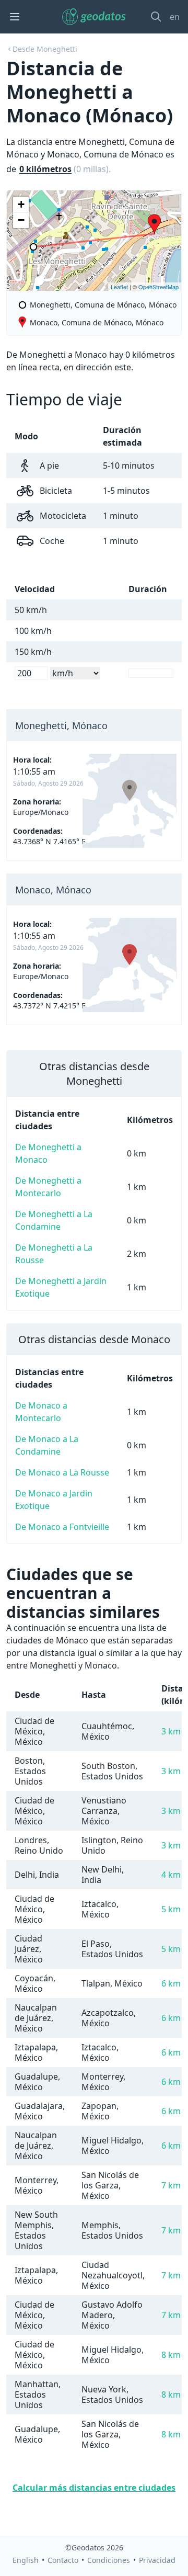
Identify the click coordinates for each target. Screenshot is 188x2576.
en (175, 17)
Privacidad (157, 2560)
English (26, 2560)
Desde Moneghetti (45, 49)
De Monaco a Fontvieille (62, 1527)
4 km (171, 1875)
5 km (171, 1909)
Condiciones (109, 2560)
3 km (171, 1731)
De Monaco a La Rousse (62, 1472)
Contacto (63, 2560)
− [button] (21, 220)
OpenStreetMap (158, 287)
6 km (171, 1983)
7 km (171, 2185)
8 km (171, 2355)
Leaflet (119, 287)
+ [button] (21, 204)
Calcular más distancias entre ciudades (94, 2488)
